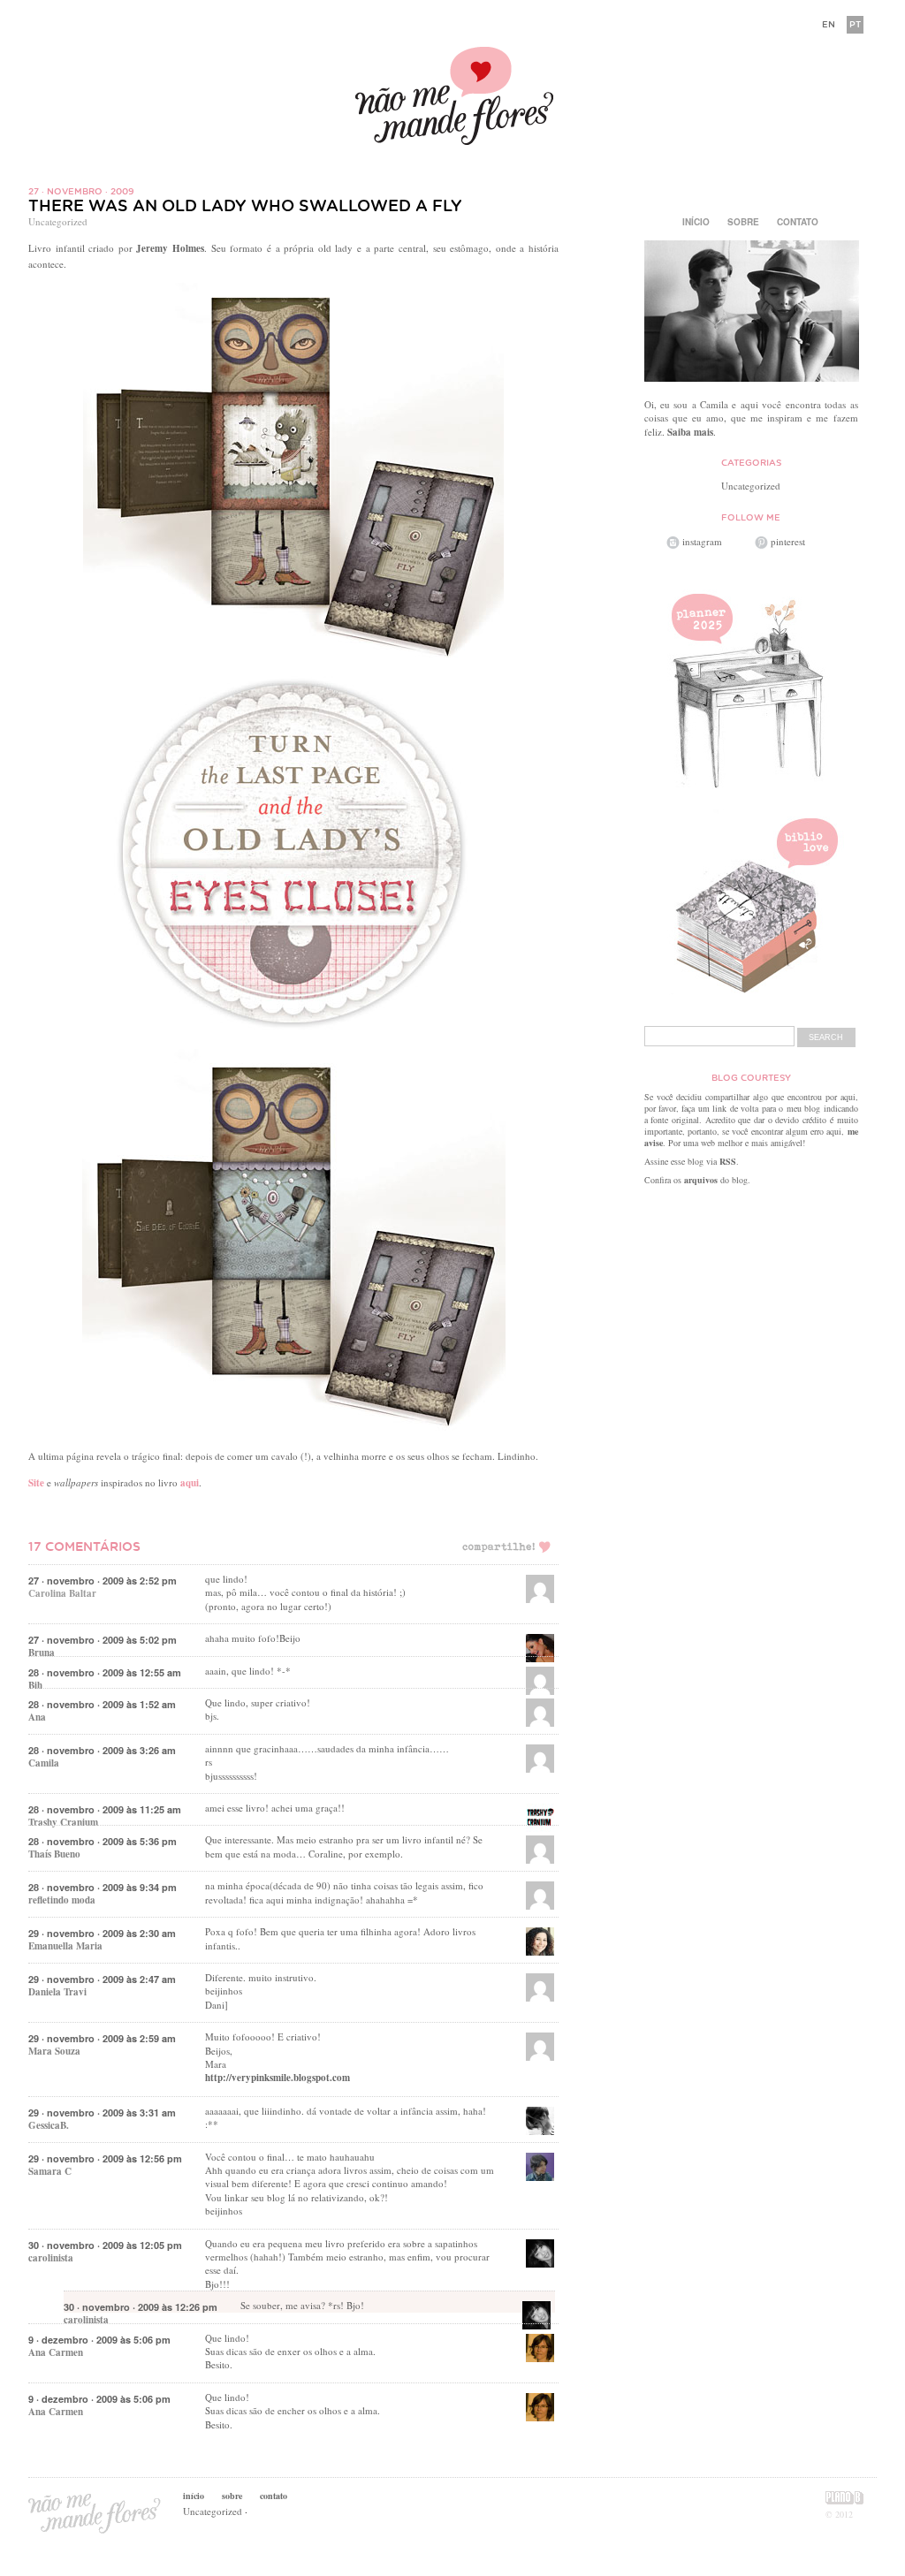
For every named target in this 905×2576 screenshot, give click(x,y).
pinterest (788, 541)
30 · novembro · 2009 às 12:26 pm (141, 2307)
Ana (37, 1717)
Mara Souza (54, 2051)
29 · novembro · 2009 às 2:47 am (102, 1979)
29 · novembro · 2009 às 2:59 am (102, 2038)
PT (855, 24)
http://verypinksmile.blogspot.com (278, 2078)
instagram (702, 541)
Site (36, 1483)
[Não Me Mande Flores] (452, 98)
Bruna (42, 1653)
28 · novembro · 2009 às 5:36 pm (103, 1841)
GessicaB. (49, 2125)
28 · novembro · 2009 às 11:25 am (105, 1809)
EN (829, 24)
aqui (190, 1483)
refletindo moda (62, 1900)
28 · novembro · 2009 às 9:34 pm (103, 1887)
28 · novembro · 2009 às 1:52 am (102, 1704)
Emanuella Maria (65, 1946)
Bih (35, 1685)
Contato (798, 222)
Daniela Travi (57, 1992)
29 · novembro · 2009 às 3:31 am (102, 2112)
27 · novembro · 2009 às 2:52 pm (103, 1581)
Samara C (50, 2171)
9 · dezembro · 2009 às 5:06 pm (99, 2340)
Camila (44, 1763)
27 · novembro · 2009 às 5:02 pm (103, 1640)
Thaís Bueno (54, 1854)
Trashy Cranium (63, 1822)
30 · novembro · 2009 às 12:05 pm (105, 2245)
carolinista (51, 2258)
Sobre (743, 222)
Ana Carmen (56, 2352)
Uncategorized (58, 221)
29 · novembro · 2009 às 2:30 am (102, 1933)
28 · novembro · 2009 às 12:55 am (105, 1672)
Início (696, 222)
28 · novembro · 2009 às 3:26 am (102, 1750)
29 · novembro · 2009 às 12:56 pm (105, 2158)
